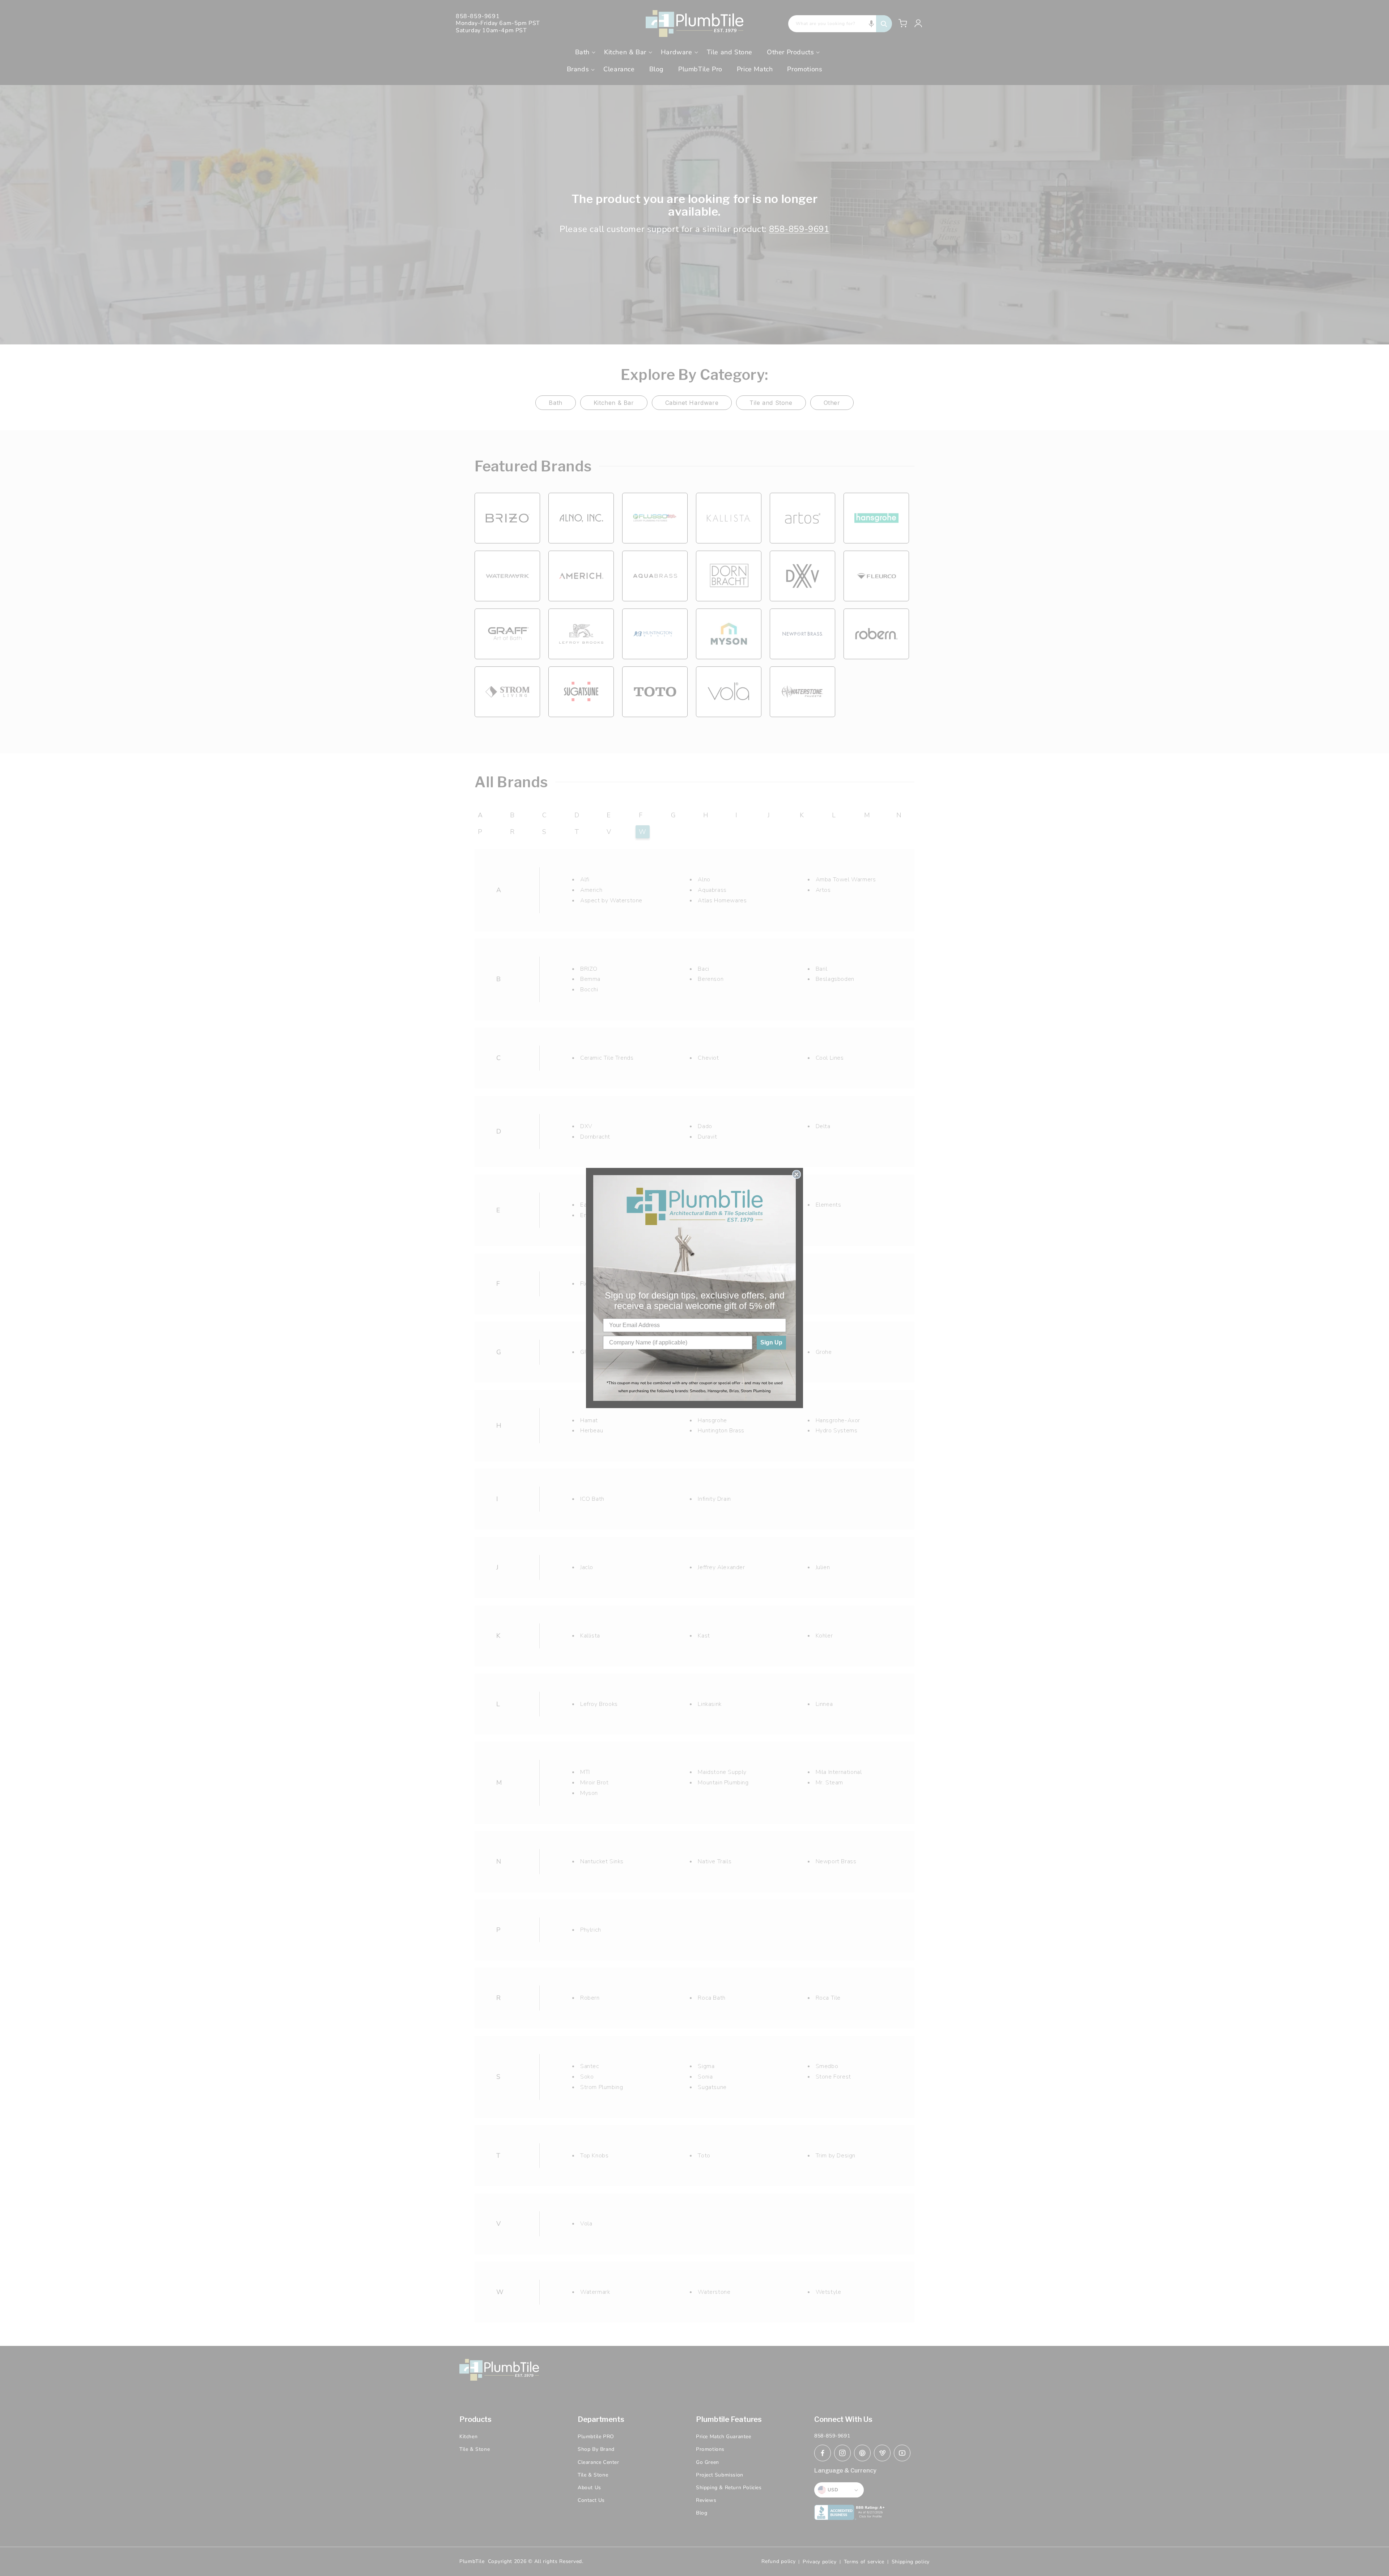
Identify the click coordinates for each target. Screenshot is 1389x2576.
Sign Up (771, 1342)
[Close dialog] (797, 1174)
